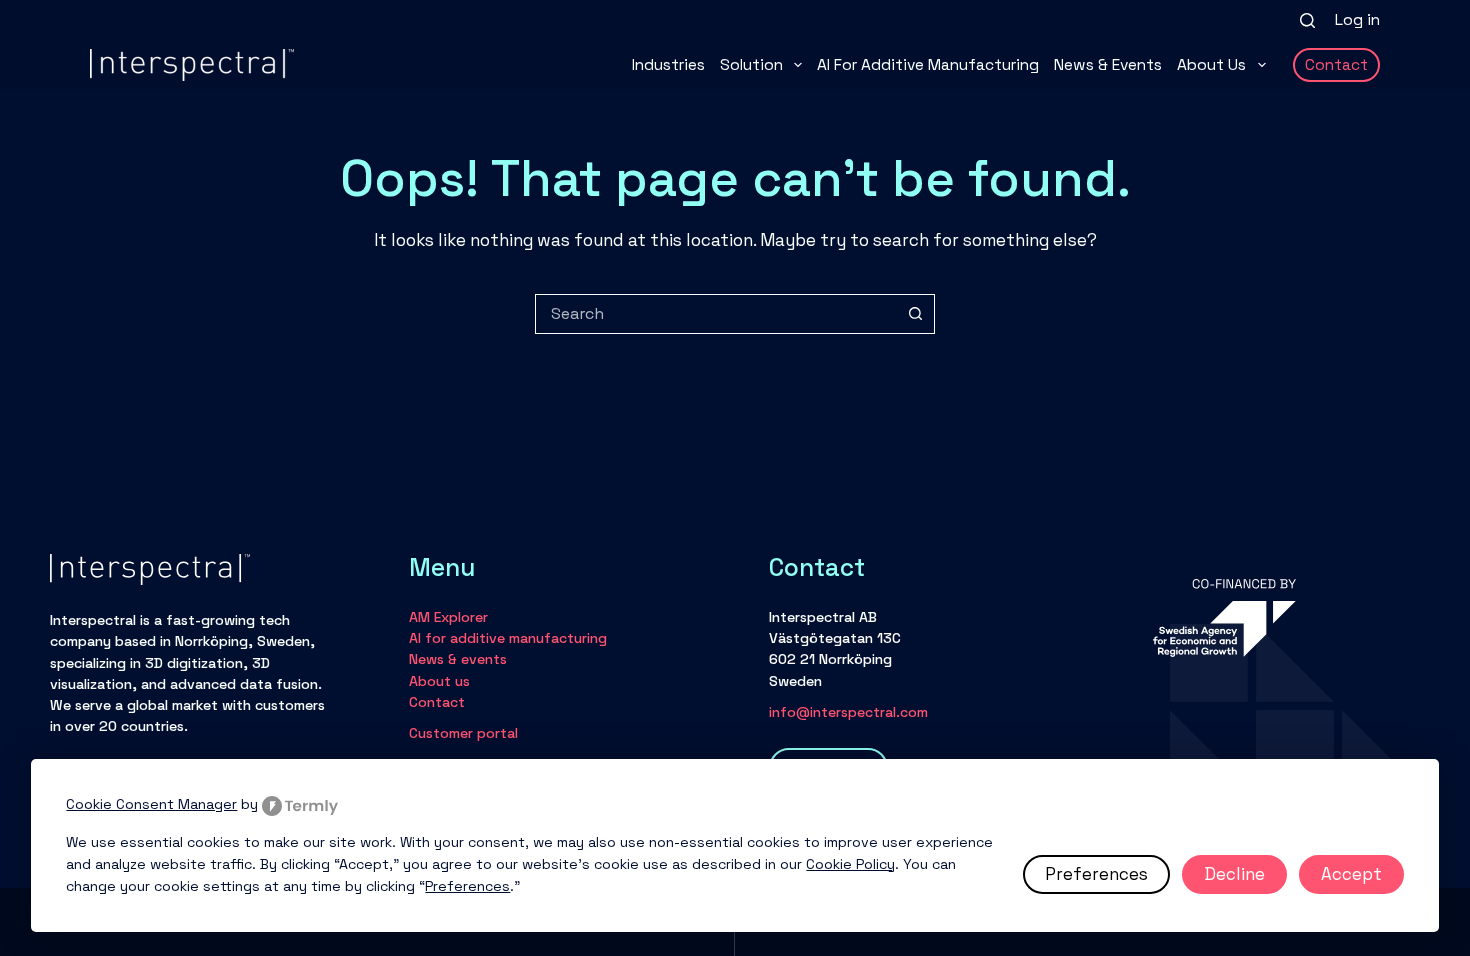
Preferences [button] (467, 886)
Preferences (1096, 874)
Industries (668, 65)
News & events (1108, 65)
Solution (751, 65)
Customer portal (463, 733)
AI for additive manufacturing (928, 65)
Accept (1351, 874)
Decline (1234, 874)
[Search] (1307, 20)
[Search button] (915, 314)
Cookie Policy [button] (850, 864)
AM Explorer (448, 617)
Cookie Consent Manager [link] (151, 804)
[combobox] (716, 314)
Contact (1336, 65)
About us (1211, 65)
